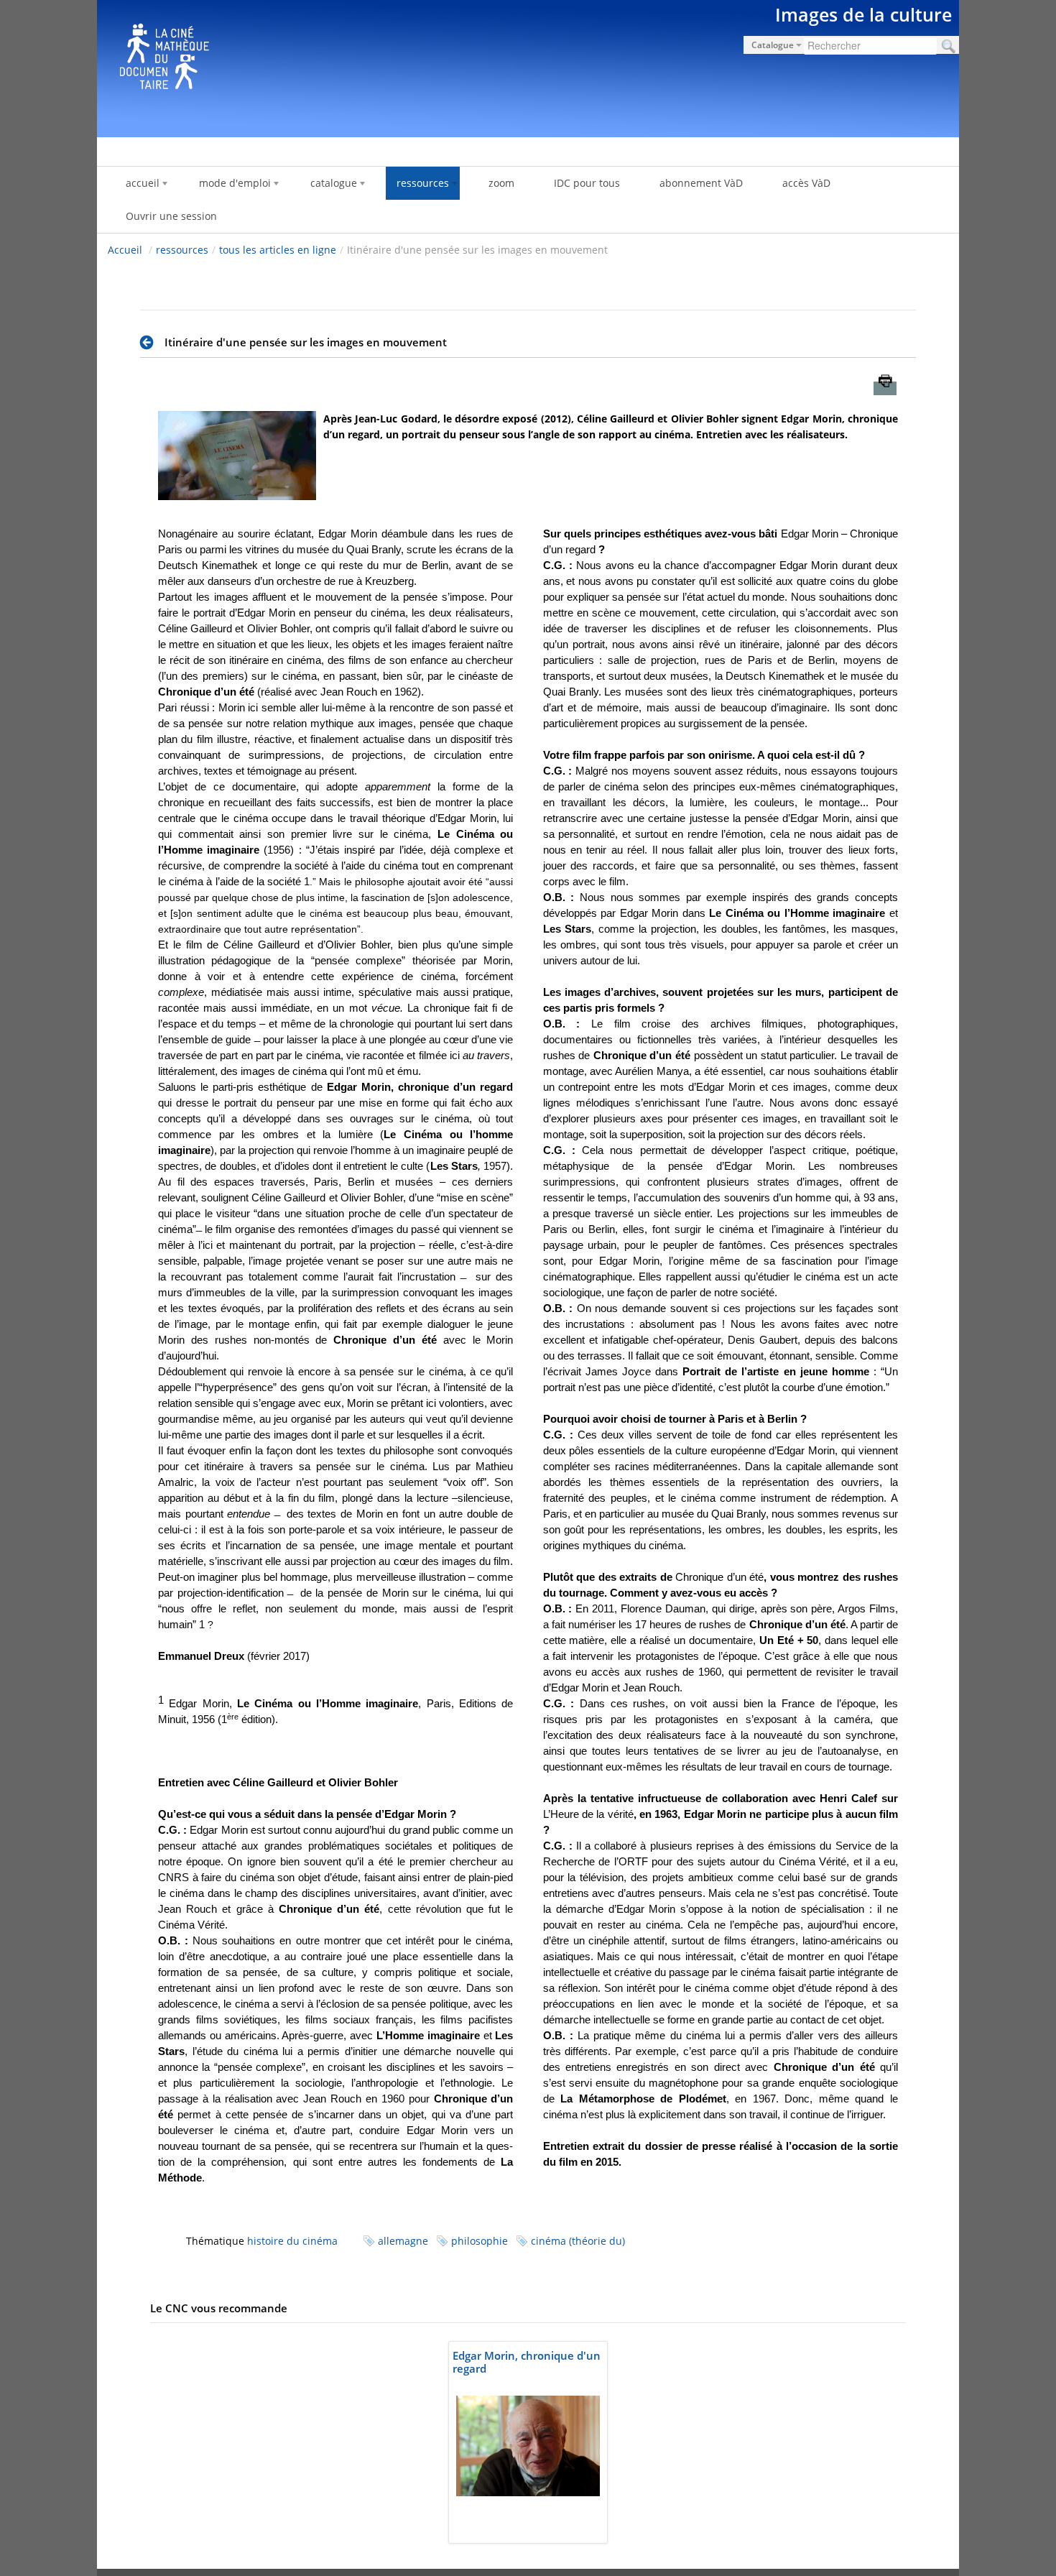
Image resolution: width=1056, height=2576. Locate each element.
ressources (182, 250)
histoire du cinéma (292, 2241)
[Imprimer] (885, 388)
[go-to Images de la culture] (528, 66)
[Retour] (150, 343)
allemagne (403, 2241)
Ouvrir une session (171, 216)
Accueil (125, 250)
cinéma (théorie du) (578, 2241)
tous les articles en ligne (278, 250)
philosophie (480, 2241)
